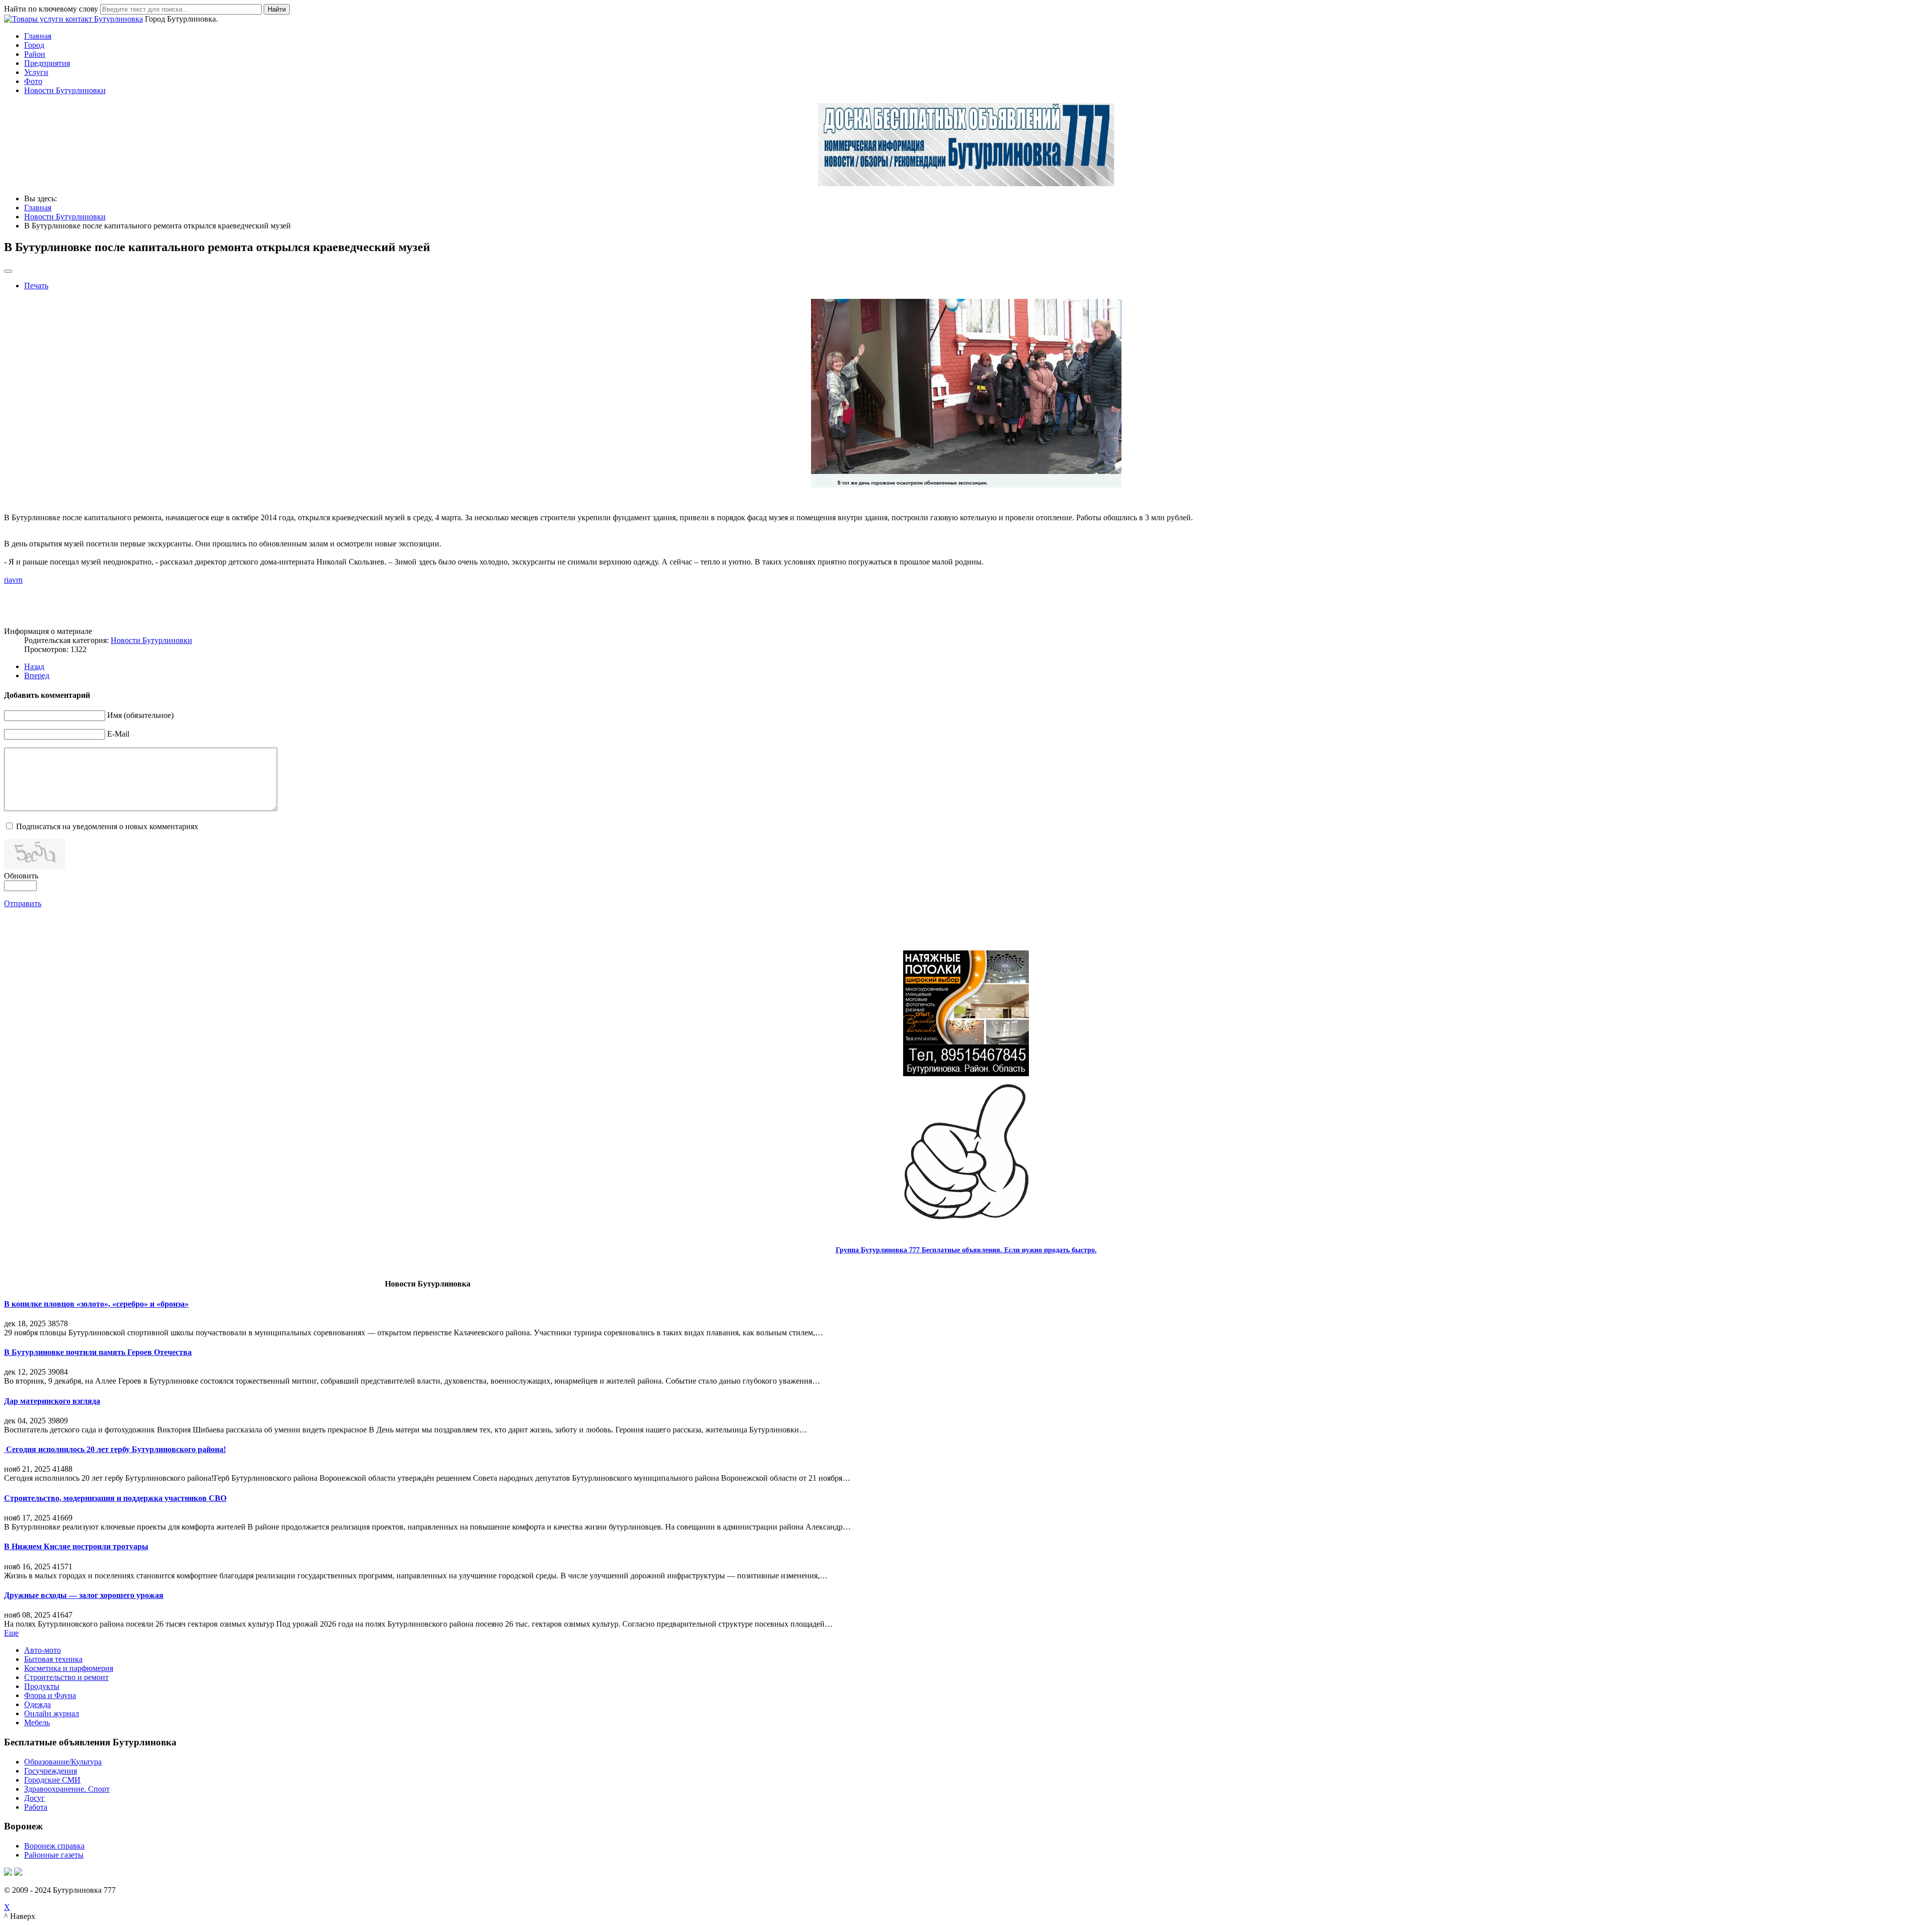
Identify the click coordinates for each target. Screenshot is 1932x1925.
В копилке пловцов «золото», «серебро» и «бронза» (96, 1304)
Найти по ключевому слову (51, 9)
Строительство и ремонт (66, 1677)
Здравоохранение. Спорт (67, 1789)
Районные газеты (54, 1855)
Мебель (37, 1722)
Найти (277, 9)
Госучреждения (51, 1771)
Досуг (34, 1798)
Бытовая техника (53, 1659)
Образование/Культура (63, 1762)
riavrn (13, 580)
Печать (36, 286)
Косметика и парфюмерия (69, 1668)
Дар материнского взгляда (52, 1401)
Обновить (21, 876)
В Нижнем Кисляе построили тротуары (76, 1546)
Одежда (37, 1704)
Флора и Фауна (50, 1695)
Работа (36, 1807)
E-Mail (118, 734)
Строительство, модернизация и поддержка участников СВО (115, 1498)
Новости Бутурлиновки (65, 90)
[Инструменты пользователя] (8, 271)
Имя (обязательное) (140, 715)
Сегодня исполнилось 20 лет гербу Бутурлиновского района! (115, 1449)
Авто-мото (43, 1650)
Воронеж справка (54, 1846)
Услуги (36, 72)
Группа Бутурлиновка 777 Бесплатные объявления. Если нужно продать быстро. (966, 1250)
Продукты (42, 1686)
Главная (38, 36)
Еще (11, 1633)
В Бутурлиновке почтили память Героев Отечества (98, 1352)
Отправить (23, 903)
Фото (33, 81)
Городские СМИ (52, 1780)
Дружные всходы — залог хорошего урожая (84, 1595)
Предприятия (47, 63)
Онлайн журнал (52, 1713)
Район (35, 54)
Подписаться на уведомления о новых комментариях (107, 826)
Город (34, 45)
